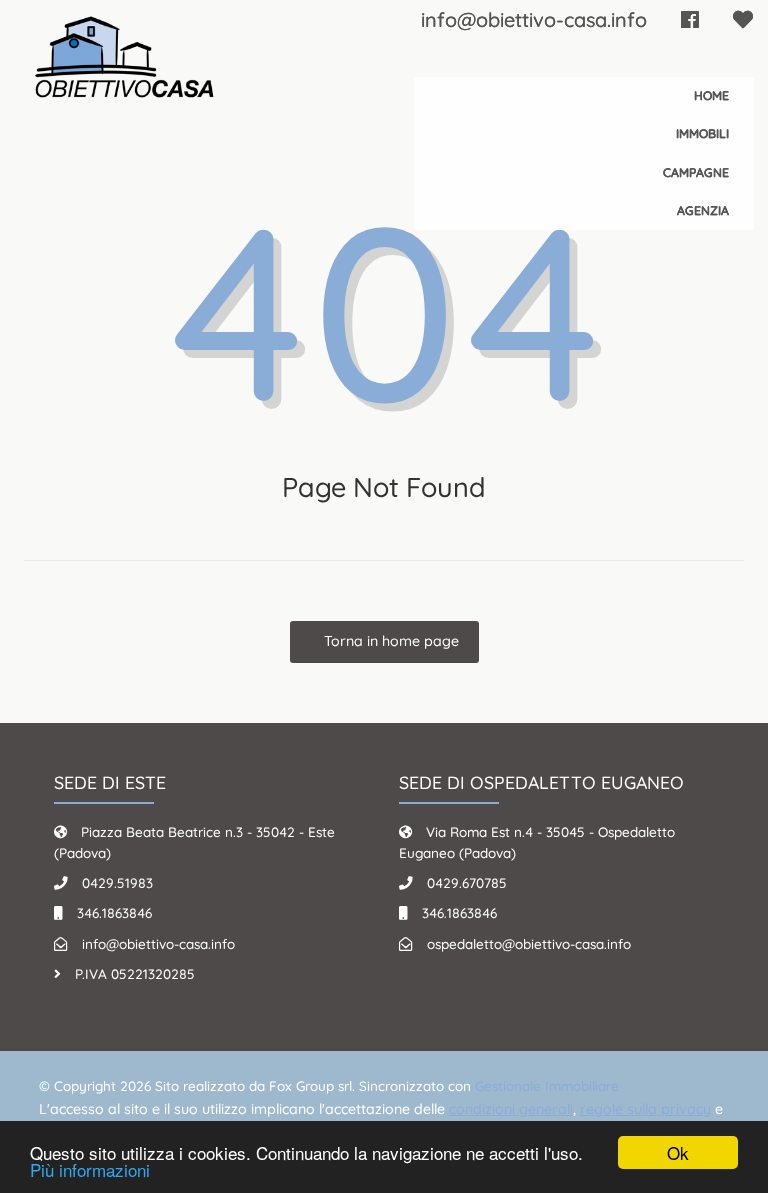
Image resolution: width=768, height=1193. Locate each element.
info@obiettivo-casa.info (534, 19)
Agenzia (703, 210)
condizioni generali (511, 1109)
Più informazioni (90, 1169)
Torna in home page (389, 641)
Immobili (702, 133)
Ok (678, 1152)
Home (711, 95)
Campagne (696, 172)
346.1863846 (114, 912)
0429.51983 (117, 882)
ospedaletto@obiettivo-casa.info (529, 943)
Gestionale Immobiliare (547, 1085)
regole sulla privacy (645, 1109)
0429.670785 (467, 882)
